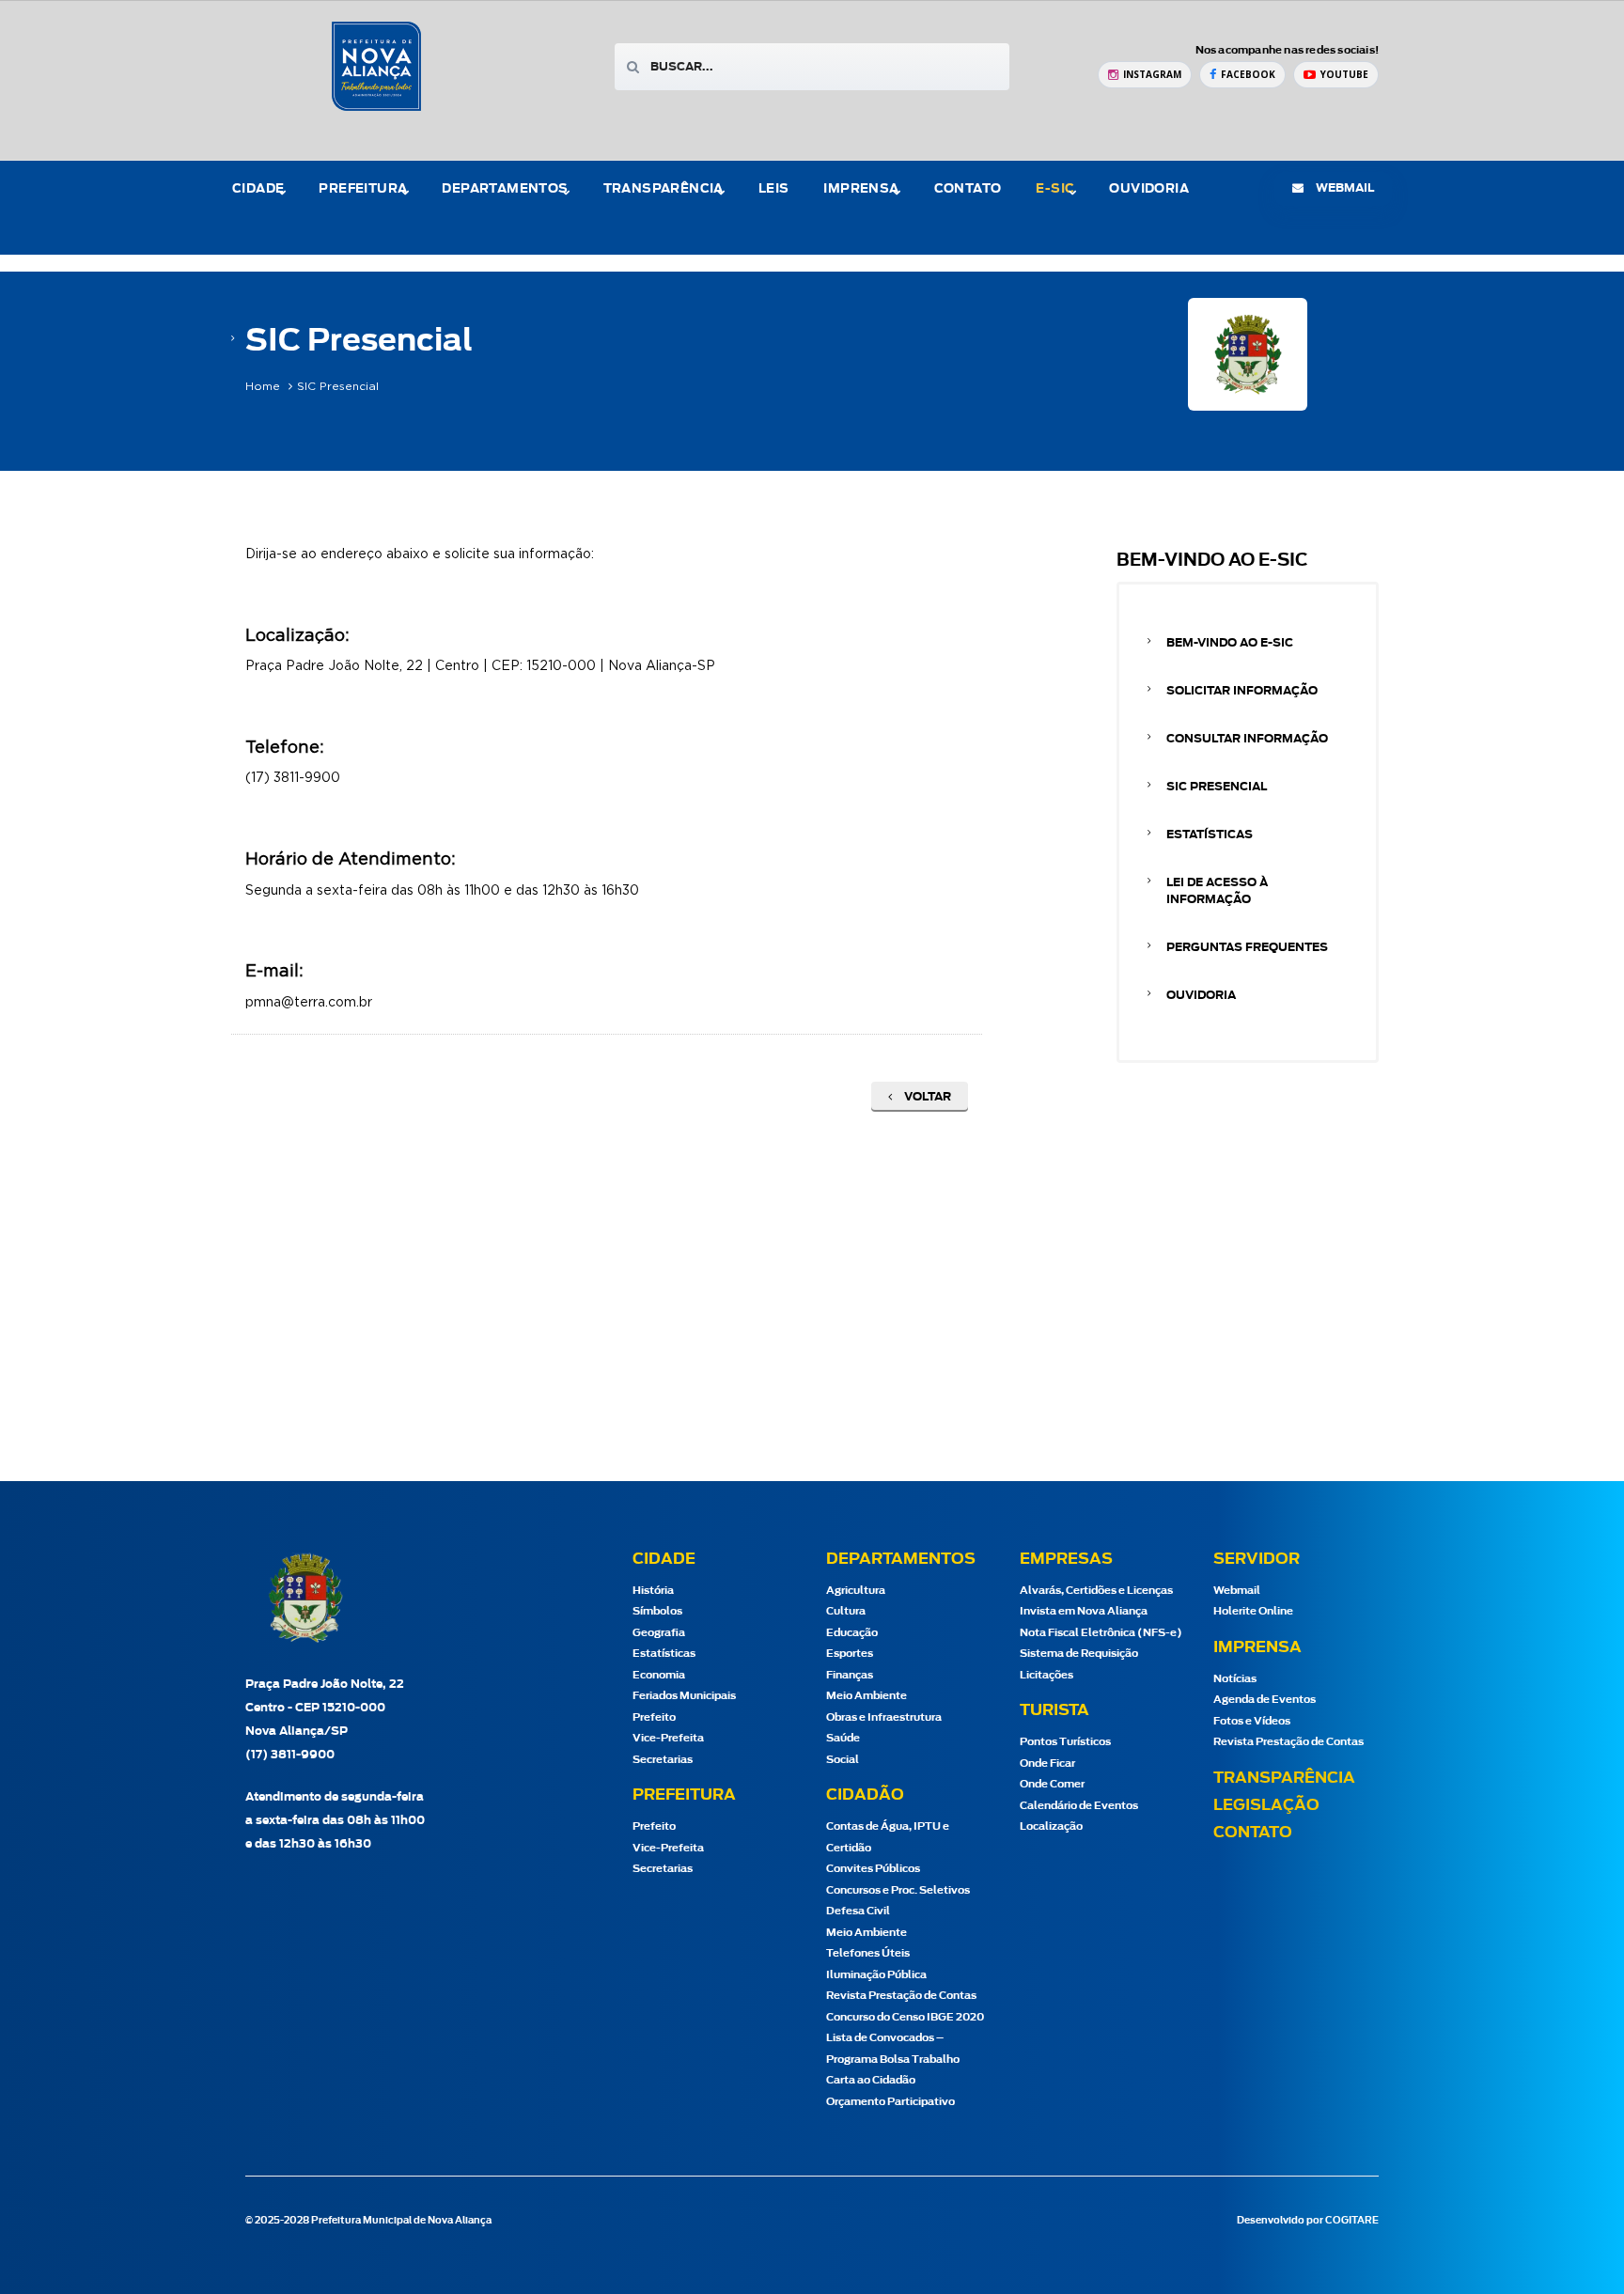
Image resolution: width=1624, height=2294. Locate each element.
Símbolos (657, 1611)
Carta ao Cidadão (871, 2080)
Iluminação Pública (876, 1975)
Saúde (843, 1738)
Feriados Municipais (684, 1696)
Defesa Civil (858, 1911)
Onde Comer (1052, 1784)
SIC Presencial (1217, 787)
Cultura (846, 1611)
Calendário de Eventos (1079, 1806)
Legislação (1266, 1805)
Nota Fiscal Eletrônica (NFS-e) (1101, 1633)
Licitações (1046, 1675)
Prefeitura (363, 189)
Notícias (1235, 1679)
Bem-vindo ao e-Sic (1230, 643)
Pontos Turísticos (1065, 1742)
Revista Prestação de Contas (901, 1996)
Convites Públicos (873, 1869)
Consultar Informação (1247, 739)
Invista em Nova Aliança (1084, 1611)
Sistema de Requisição (1079, 1654)
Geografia (659, 1633)
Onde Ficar (1047, 1763)
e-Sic (1055, 189)
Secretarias (663, 1760)
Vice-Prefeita (668, 1738)
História (653, 1591)
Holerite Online (1253, 1611)
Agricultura (856, 1591)
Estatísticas (1210, 835)
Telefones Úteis (868, 1953)
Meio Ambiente (867, 1696)
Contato (968, 189)
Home (263, 386)
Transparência (1284, 1778)
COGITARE (1352, 2221)
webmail (1343, 188)
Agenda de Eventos (1265, 1700)
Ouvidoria (1149, 189)
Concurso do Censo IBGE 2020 (905, 2017)
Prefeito (654, 1717)
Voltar (926, 1097)
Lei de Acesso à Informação (1217, 891)
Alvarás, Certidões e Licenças (1096, 1591)
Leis (774, 189)
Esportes (850, 1654)
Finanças (850, 1675)
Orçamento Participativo (890, 2102)
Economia (659, 1675)
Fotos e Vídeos (1252, 1721)
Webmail (1237, 1591)
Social (843, 1760)
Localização (1051, 1826)
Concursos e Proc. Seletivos (898, 1890)
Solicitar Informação (1242, 691)
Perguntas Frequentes (1247, 947)
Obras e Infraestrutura (884, 1717)
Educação (852, 1633)
